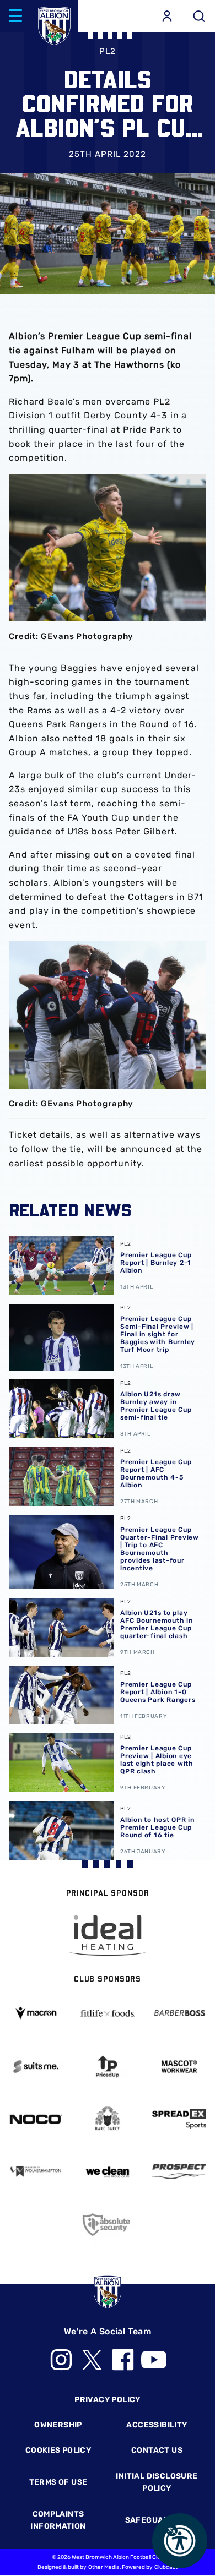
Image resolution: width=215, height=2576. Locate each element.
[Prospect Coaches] (179, 2171)
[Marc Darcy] (108, 2119)
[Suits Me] (36, 2067)
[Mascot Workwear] (179, 2067)
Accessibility (157, 2425)
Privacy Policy (107, 2400)
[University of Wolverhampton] (36, 2171)
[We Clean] (108, 2171)
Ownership (58, 2425)
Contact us (157, 2450)
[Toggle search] (199, 16)
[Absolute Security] (108, 2225)
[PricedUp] (108, 2067)
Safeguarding (157, 2520)
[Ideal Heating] (108, 1936)
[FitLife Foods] (108, 2013)
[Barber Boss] (179, 2013)
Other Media (104, 2567)
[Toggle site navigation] (15, 16)
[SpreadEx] (179, 2119)
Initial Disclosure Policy (157, 2482)
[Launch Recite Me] (180, 2541)
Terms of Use (58, 2482)
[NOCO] (36, 2119)
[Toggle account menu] (167, 16)
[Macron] (36, 2013)
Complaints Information (58, 2520)
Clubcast (166, 2567)
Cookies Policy (58, 2450)
